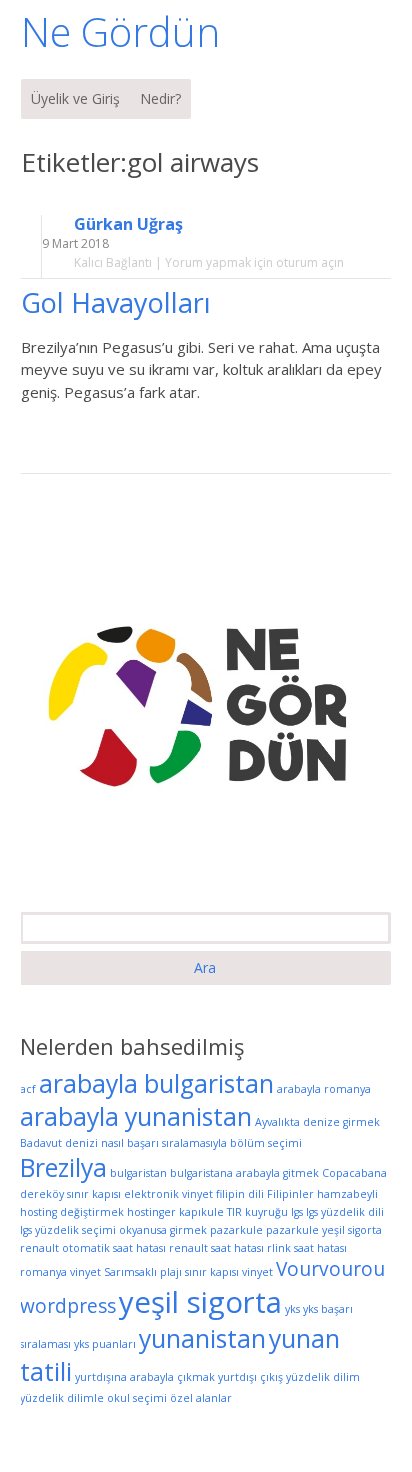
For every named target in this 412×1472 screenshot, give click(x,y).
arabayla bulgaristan (156, 1083)
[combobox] (206, 928)
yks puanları (105, 1344)
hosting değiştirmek (72, 1212)
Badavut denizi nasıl (72, 1143)
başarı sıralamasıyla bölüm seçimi (214, 1143)
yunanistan (202, 1338)
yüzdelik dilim (323, 1377)
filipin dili (240, 1194)
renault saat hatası (216, 1248)
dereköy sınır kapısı (70, 1194)
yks (292, 1309)
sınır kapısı (212, 1272)
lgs (297, 1212)
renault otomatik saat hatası (93, 1248)
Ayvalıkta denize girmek (317, 1122)
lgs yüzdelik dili (345, 1212)
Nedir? (160, 98)
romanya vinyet (60, 1272)
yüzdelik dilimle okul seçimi (93, 1398)
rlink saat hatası (307, 1248)
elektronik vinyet (168, 1194)
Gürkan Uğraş (128, 224)
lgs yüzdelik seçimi (68, 1230)
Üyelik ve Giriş (75, 98)
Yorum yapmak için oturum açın (254, 262)
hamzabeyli (347, 1194)
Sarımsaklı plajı (143, 1272)
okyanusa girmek (163, 1230)
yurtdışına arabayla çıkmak (145, 1377)
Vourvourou (330, 1269)
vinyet (257, 1272)
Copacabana (354, 1173)
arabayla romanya (324, 1089)
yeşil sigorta (200, 1302)
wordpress (68, 1306)
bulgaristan (138, 1173)
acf (28, 1089)
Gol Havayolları (119, 302)
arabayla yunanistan (136, 1116)
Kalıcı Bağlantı (113, 262)
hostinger (151, 1212)
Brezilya (63, 1167)
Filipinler (290, 1194)
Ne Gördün (120, 31)
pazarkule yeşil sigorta (324, 1230)
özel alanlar (201, 1398)
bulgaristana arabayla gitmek (244, 1173)
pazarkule (236, 1230)
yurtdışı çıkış (250, 1377)
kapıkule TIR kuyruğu (233, 1212)
